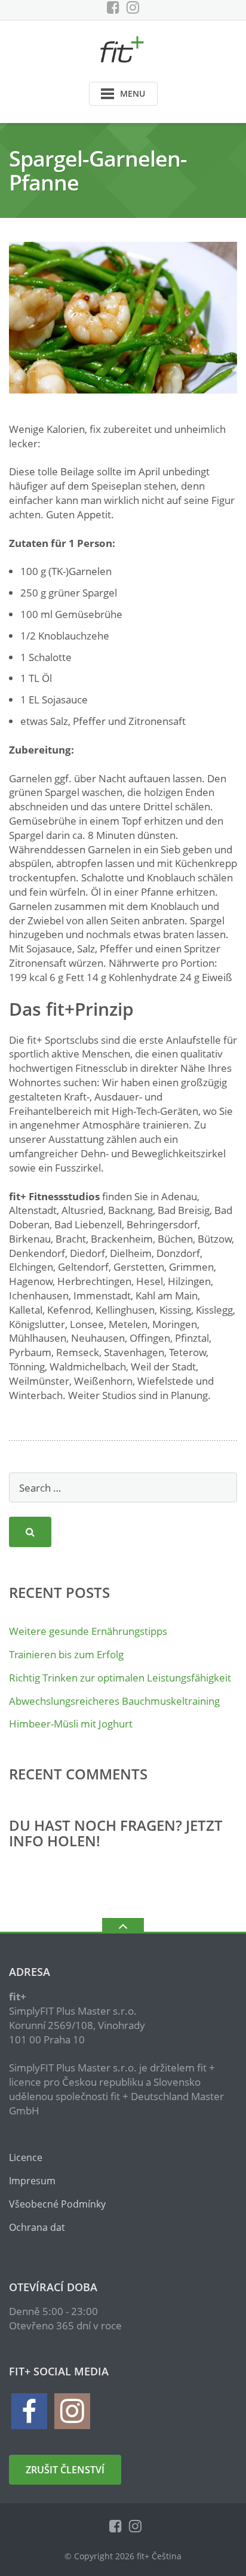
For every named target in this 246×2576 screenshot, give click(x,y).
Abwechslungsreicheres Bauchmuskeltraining (114, 1701)
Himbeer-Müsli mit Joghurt (71, 1724)
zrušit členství (65, 2470)
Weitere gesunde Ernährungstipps (88, 1631)
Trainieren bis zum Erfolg (66, 1654)
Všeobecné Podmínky (57, 2204)
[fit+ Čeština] (123, 48)
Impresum (32, 2181)
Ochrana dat (37, 2227)
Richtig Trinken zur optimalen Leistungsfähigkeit (120, 1678)
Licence (26, 2157)
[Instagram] (133, 7)
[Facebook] (113, 7)
